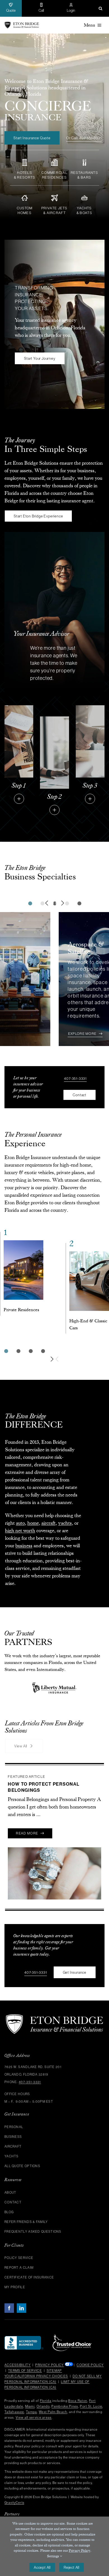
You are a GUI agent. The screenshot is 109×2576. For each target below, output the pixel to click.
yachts (65, 1523)
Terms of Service (25, 2386)
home (33, 1523)
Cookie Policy (90, 2380)
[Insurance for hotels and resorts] (25, 165)
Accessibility (18, 2380)
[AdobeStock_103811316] (19, 708)
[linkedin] (22, 2323)
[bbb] (24, 2354)
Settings (53, 2556)
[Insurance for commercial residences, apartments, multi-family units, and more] (55, 165)
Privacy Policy (49, 2380)
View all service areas (34, 2433)
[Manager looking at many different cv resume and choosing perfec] (54, 719)
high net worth (20, 1531)
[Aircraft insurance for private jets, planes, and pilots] (55, 200)
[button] (100, 8)
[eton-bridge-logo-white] (54, 2031)
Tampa (32, 2427)
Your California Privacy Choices (36, 2392)
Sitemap (54, 2386)
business (24, 1546)
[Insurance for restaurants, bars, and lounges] (84, 165)
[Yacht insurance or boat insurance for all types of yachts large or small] (84, 200)
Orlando (43, 2421)
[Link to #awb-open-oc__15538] (54, 810)
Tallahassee (14, 2427)
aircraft (48, 1523)
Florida (46, 2416)
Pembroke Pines (65, 2421)
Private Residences (21, 1310)
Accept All (42, 2567)
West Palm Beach (53, 2427)
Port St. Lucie (91, 2421)
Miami (30, 2421)
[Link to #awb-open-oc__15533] (19, 799)
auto (20, 1523)
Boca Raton (78, 2416)
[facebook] (9, 2323)
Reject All (72, 2567)
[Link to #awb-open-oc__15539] (90, 799)
